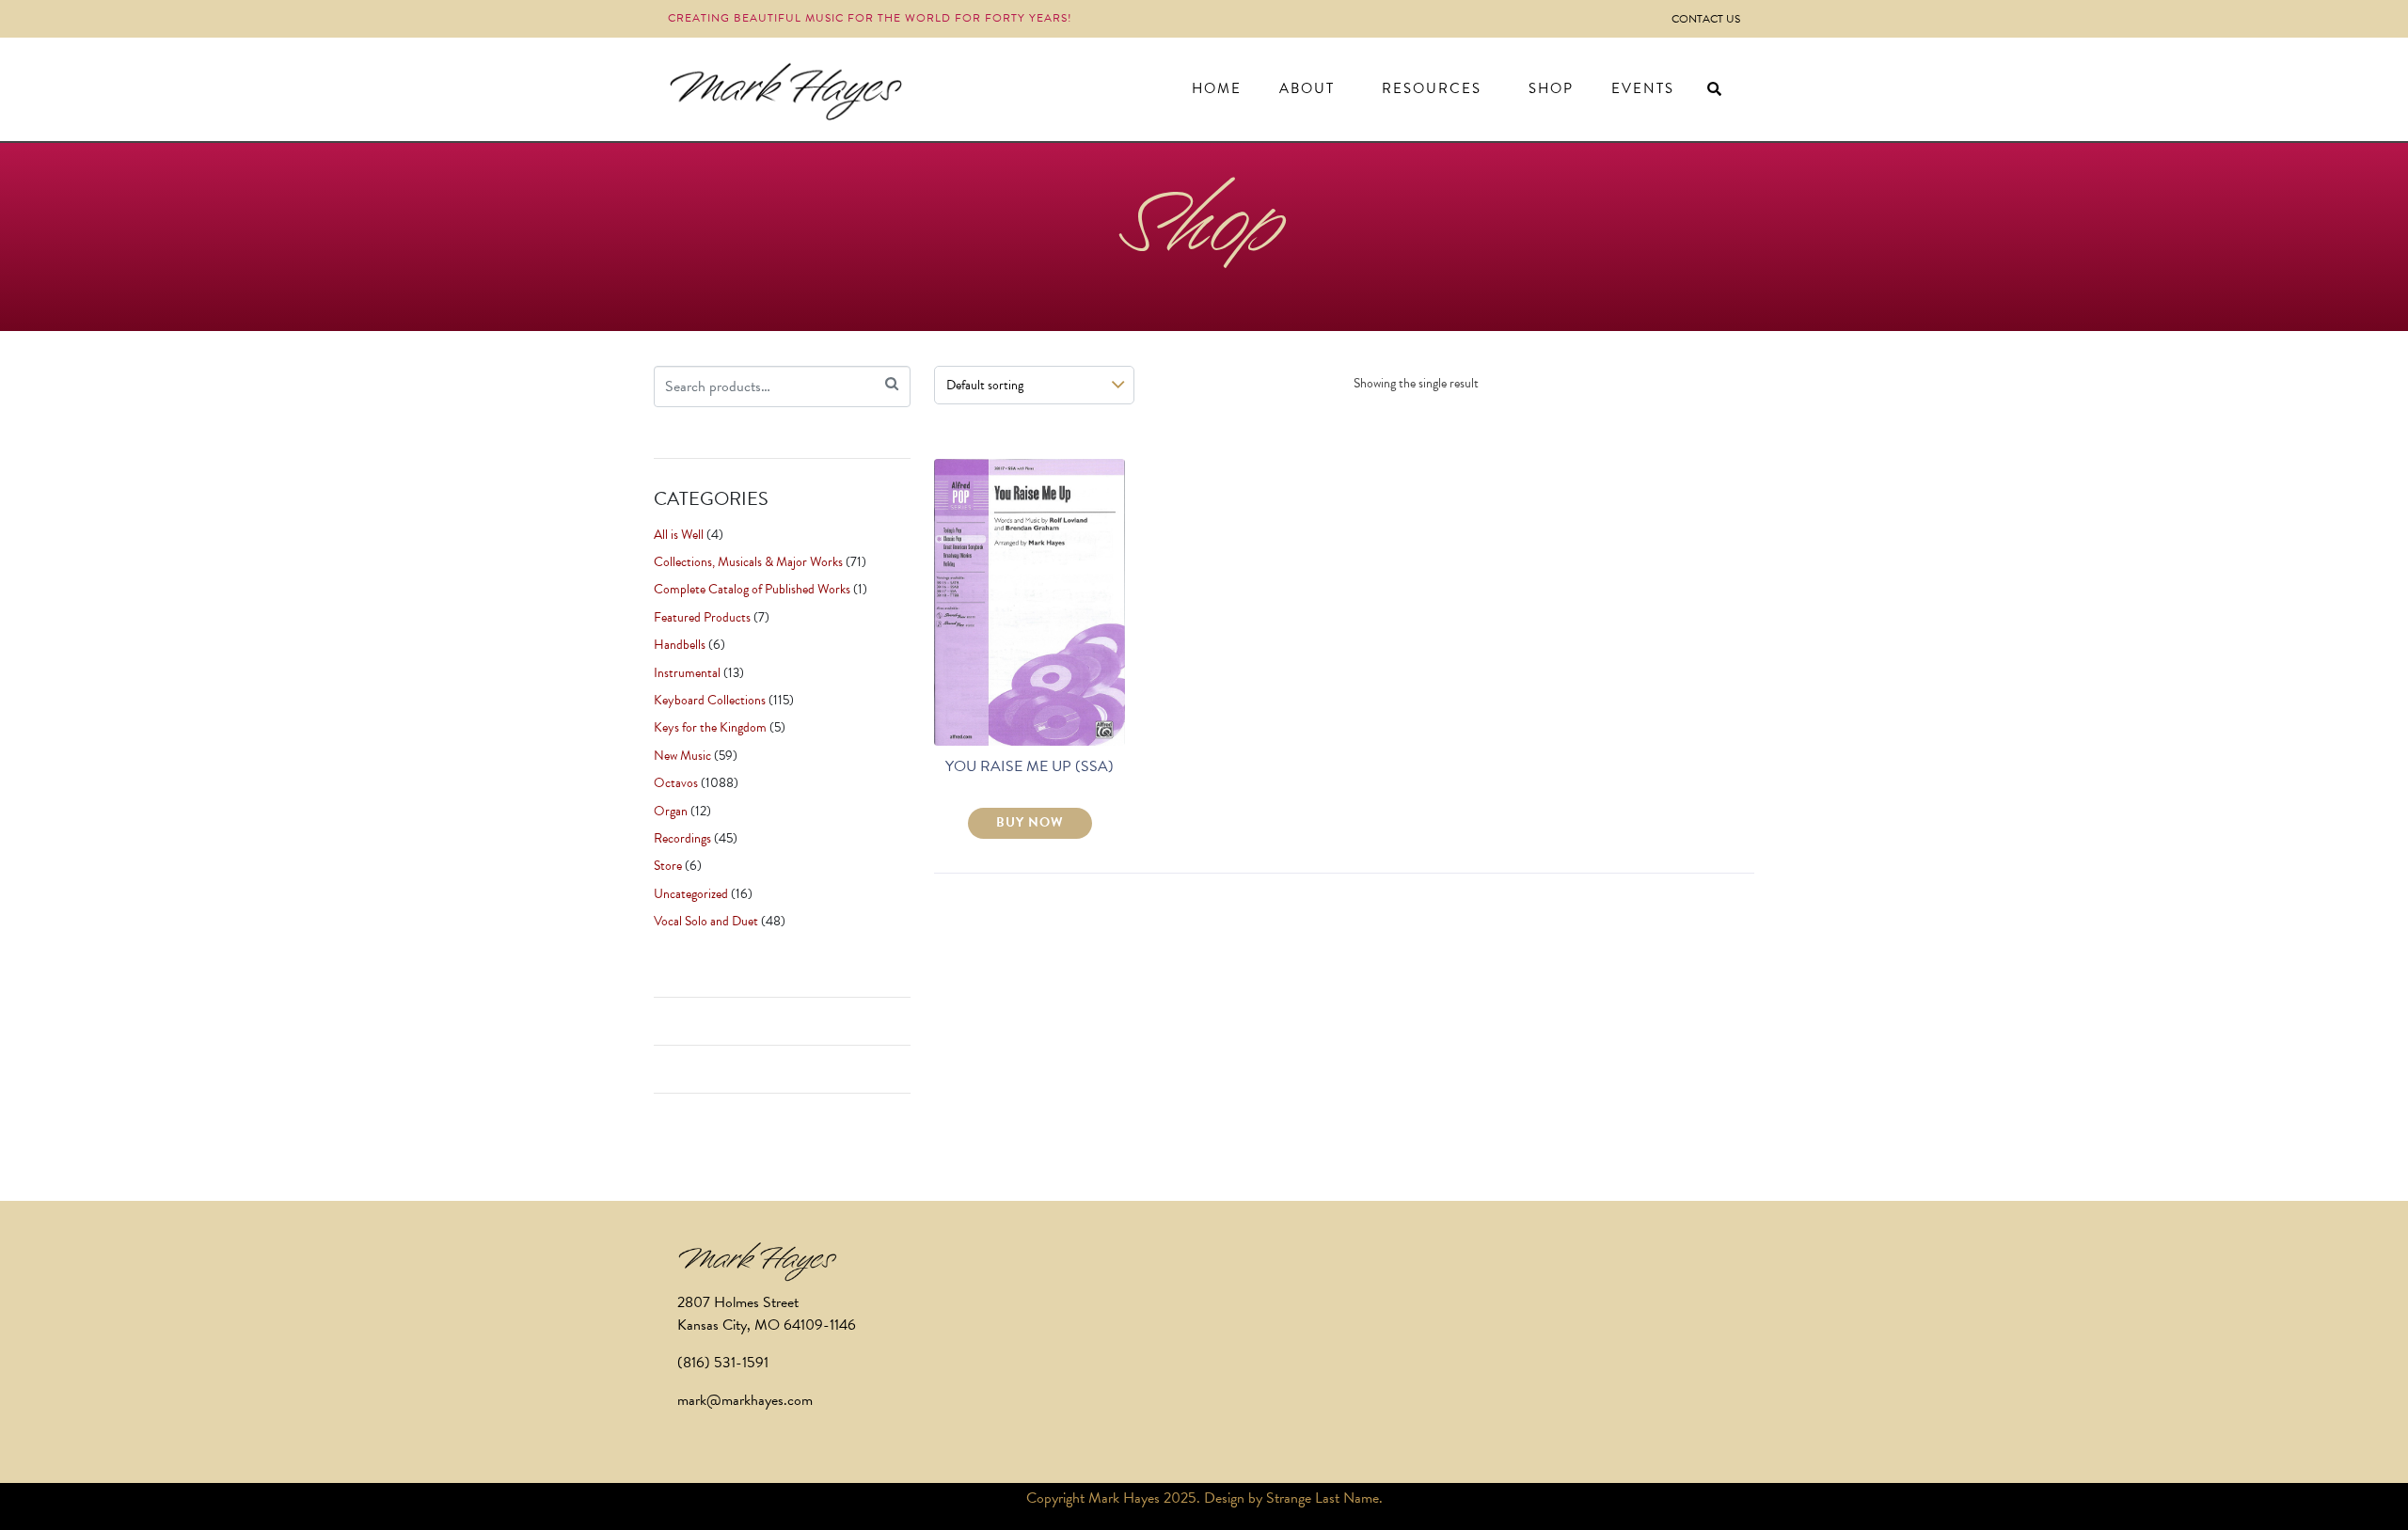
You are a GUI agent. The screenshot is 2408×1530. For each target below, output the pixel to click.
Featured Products (702, 617)
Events (1643, 88)
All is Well (679, 535)
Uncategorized (691, 894)
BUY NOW (1030, 822)
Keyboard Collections (710, 700)
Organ (671, 811)
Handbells (680, 645)
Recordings (682, 838)
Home (1217, 88)
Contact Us (1706, 19)
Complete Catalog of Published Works (752, 589)
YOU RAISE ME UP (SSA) (1030, 766)
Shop (1551, 88)
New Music (682, 756)
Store (668, 866)
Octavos (676, 783)
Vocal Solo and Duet (706, 921)
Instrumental (687, 673)
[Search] (892, 384)
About (1307, 88)
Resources (1432, 88)
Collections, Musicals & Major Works (748, 562)
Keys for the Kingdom (710, 727)
